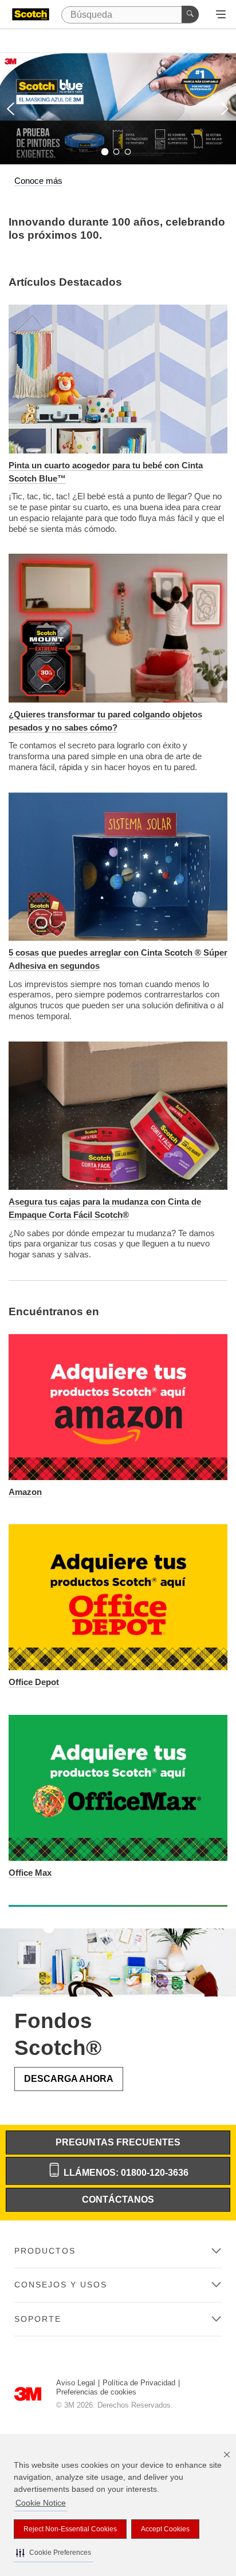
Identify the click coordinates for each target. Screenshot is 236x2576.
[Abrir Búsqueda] (221, 15)
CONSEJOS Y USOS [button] (61, 2285)
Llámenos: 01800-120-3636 (125, 2173)
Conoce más (38, 181)
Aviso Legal (76, 2383)
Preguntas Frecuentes (118, 2142)
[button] (54, 2553)
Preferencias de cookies (96, 2392)
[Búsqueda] (190, 14)
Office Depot (34, 1682)
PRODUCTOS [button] (45, 2251)
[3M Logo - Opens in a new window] (31, 15)
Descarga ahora (69, 2079)
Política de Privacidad (139, 2383)
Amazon (25, 1492)
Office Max (30, 1873)
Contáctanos (118, 2200)
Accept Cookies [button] (165, 2529)
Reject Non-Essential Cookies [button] (70, 2529)
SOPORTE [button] (38, 2319)
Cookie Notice (41, 2503)
